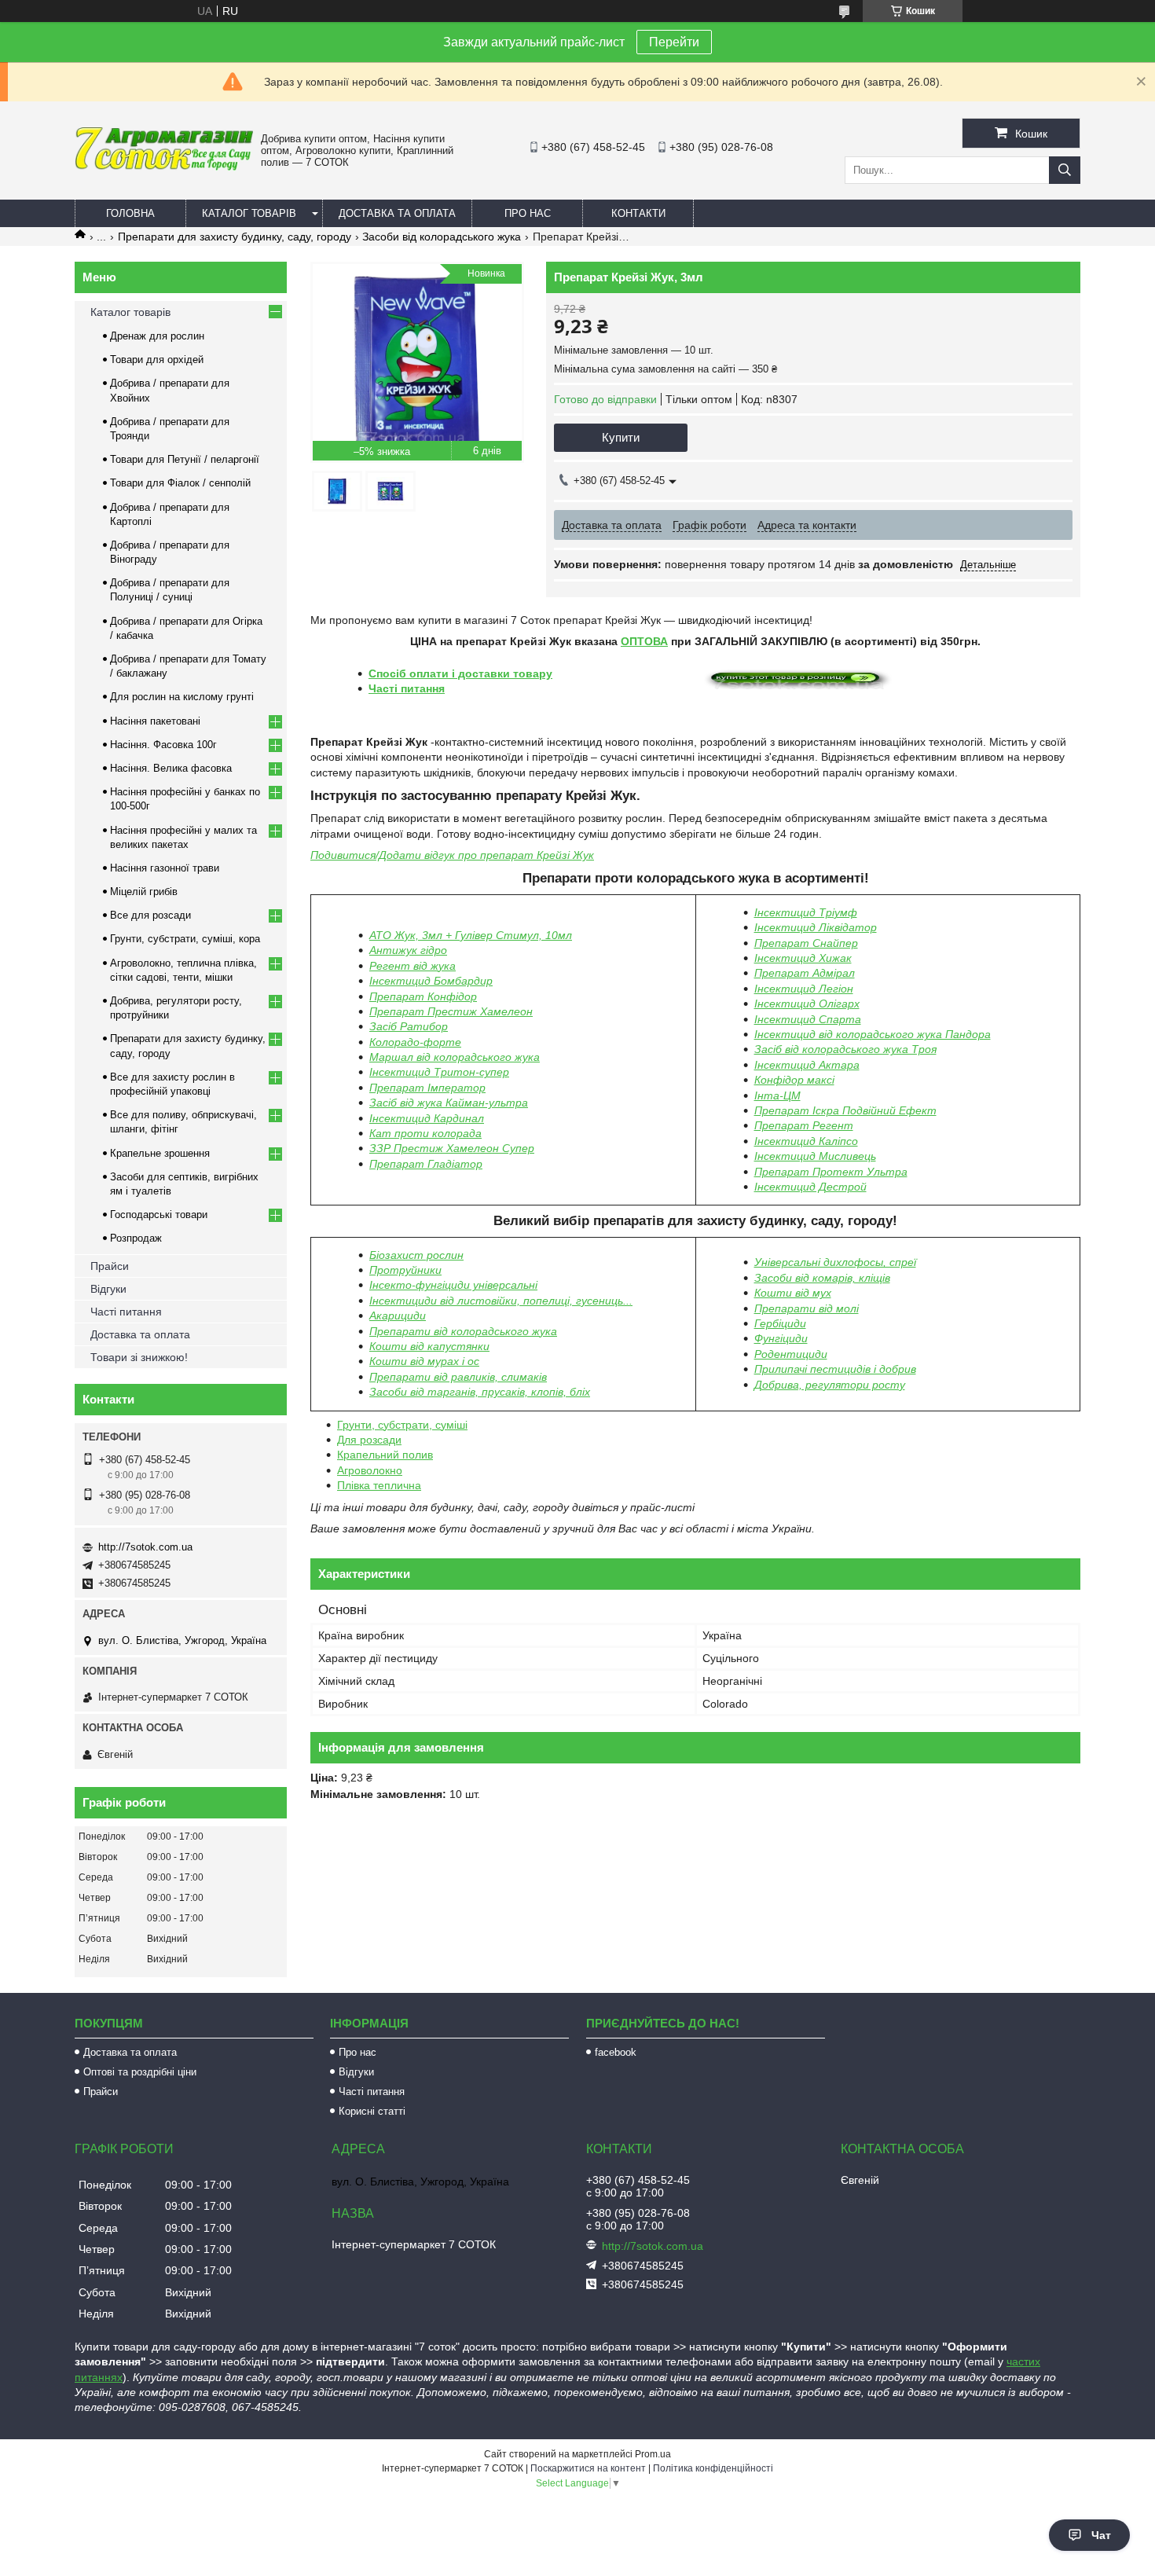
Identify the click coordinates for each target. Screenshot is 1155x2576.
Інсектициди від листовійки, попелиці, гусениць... (501, 1301)
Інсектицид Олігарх (807, 1004)
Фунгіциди (781, 1338)
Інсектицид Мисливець (815, 1156)
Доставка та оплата (397, 213)
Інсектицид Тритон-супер (439, 1072)
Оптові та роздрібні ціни (140, 2072)
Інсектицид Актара (807, 1065)
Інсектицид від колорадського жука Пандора (873, 1034)
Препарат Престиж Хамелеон (451, 1011)
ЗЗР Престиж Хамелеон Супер (452, 1148)
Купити (621, 437)
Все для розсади (150, 915)
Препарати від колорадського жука (463, 1331)
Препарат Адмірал (805, 973)
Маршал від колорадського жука (455, 1057)
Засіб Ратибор (409, 1026)
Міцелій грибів (144, 892)
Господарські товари (159, 1215)
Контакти (638, 213)
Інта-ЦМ (777, 1095)
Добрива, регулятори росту (830, 1385)
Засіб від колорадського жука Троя (845, 1049)
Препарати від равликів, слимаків (458, 1377)
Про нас (528, 213)
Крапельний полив (385, 1455)
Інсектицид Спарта (808, 1019)
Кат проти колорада (425, 1133)
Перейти (674, 42)
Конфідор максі (794, 1080)
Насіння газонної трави (165, 868)
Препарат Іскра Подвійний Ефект (845, 1110)
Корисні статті (372, 2111)
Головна (130, 213)
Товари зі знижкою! (139, 1357)
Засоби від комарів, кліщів (822, 1278)
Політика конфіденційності (713, 2468)
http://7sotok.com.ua (145, 1547)
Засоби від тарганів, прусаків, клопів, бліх (480, 1392)
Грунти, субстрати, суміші (402, 1425)
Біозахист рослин (416, 1255)
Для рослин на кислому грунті (182, 697)
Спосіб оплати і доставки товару (460, 673)
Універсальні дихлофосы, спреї (835, 1262)
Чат (1101, 2535)
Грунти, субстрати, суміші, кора (185, 939)
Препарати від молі (807, 1308)
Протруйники (405, 1270)
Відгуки (108, 1289)
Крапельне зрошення (160, 1153)
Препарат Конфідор (423, 996)
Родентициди (791, 1354)
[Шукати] (1065, 170)
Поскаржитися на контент (588, 2468)
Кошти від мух (793, 1293)
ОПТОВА (644, 641)
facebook (616, 2052)
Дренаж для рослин (157, 336)
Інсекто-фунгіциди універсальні (453, 1285)
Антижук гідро (408, 950)
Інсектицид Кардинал (427, 1118)
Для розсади (369, 1440)
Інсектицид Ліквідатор (816, 927)
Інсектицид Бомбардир (431, 981)
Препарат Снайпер (806, 943)
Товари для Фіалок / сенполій (180, 483)
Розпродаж (136, 1238)
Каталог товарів (249, 213)
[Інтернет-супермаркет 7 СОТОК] (164, 167)
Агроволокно (370, 1470)
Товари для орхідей (157, 360)
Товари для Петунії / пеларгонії (185, 459)
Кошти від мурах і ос (424, 1361)
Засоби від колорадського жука (442, 237)
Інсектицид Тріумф (806, 912)
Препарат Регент (804, 1125)
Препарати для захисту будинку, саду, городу (235, 237)
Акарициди (398, 1316)
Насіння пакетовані (155, 721)
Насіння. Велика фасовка (171, 768)
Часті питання (407, 688)
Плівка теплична (379, 1485)
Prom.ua (653, 2454)
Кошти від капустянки (429, 1346)
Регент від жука (412, 966)
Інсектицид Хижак (803, 958)
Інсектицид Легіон (804, 989)
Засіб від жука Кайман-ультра (449, 1103)
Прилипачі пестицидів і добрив (835, 1369)
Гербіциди (780, 1323)
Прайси (110, 1266)
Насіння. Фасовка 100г (163, 745)
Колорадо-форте (415, 1042)
